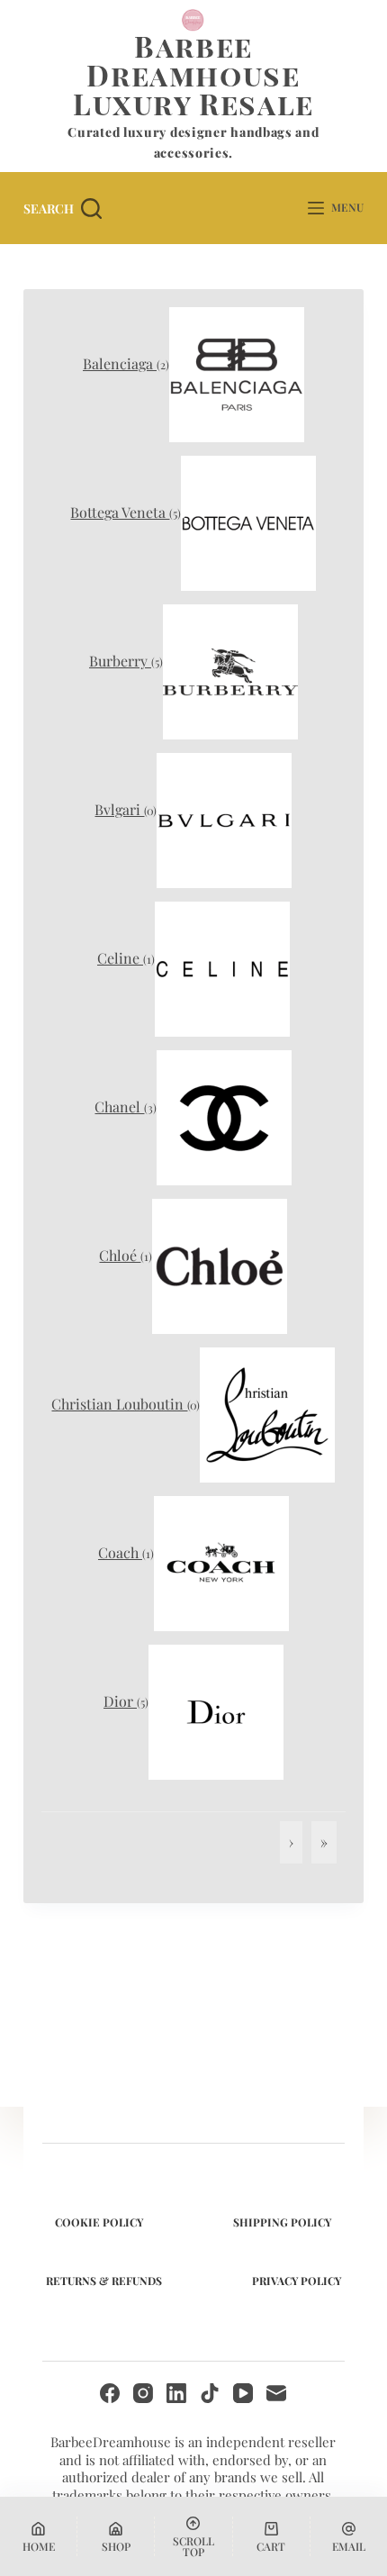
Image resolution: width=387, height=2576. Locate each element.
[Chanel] (224, 1116)
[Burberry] (230, 670)
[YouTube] (243, 2393)
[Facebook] (110, 2393)
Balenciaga (120, 363)
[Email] (276, 2393)
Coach (120, 1552)
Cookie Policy (99, 2222)
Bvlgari (119, 809)
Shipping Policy (282, 2222)
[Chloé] (220, 1264)
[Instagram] (143, 2393)
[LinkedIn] (176, 2393)
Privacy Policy (297, 2281)
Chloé (120, 1255)
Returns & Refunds (104, 2281)
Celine (120, 958)
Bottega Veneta (120, 512)
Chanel (119, 1107)
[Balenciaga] (237, 372)
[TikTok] (210, 2393)
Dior (120, 1701)
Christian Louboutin (119, 1404)
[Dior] (216, 1710)
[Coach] (221, 1561)
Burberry (120, 661)
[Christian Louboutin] (267, 1413)
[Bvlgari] (224, 818)
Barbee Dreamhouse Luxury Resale (193, 74)
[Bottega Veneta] (248, 521)
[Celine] (222, 967)
